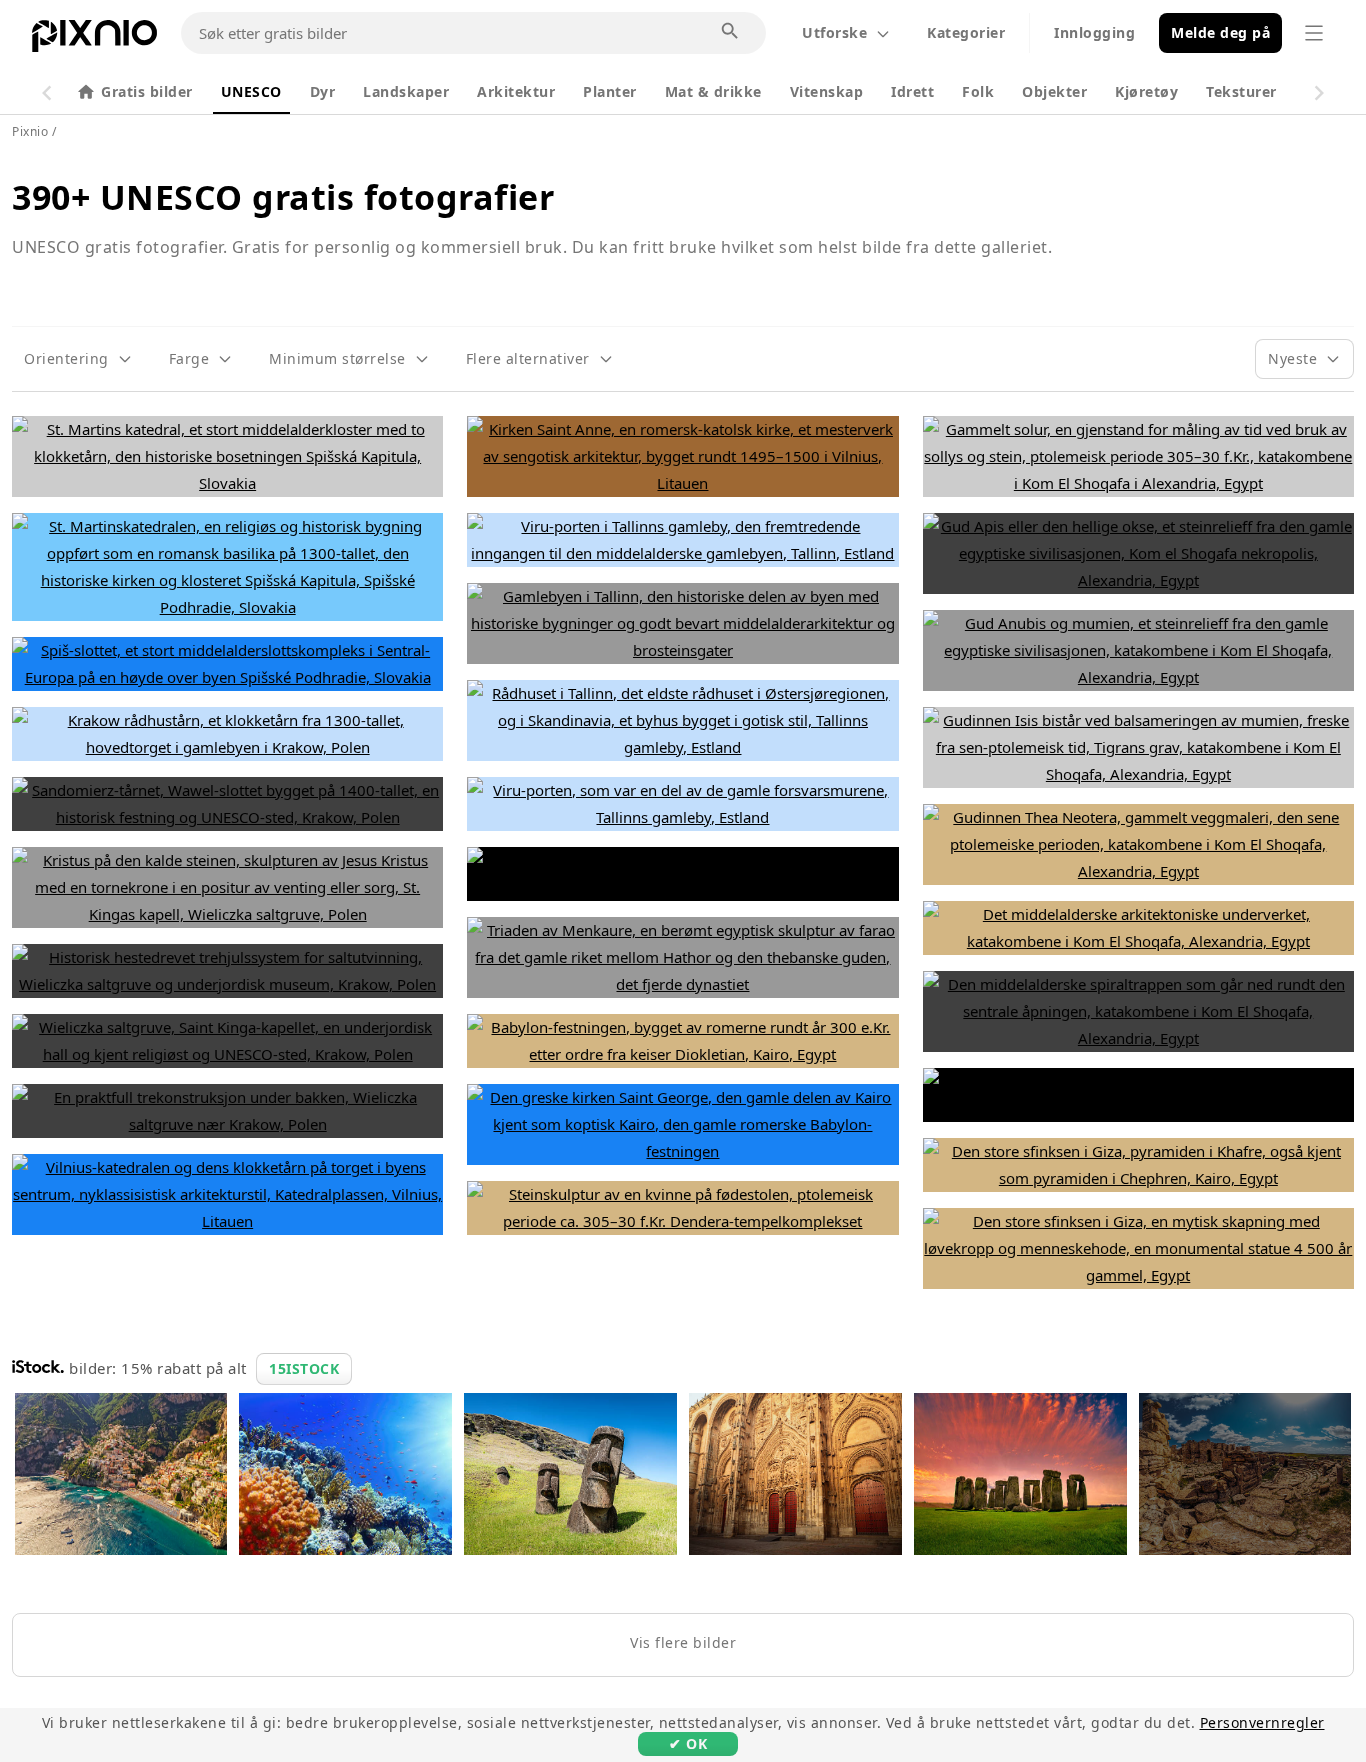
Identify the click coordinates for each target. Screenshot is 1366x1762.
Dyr (323, 91)
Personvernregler (1262, 1722)
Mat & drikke (713, 91)
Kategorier (966, 32)
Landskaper (406, 91)
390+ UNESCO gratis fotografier (283, 197)
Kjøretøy (1146, 91)
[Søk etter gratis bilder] (731, 32)
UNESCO (251, 91)
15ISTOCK (304, 1368)
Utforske (834, 32)
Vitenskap (827, 91)
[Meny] (1314, 33)
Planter (610, 91)
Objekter (1054, 91)
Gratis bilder (147, 91)
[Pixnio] (94, 40)
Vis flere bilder (683, 1642)
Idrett (912, 91)
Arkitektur (516, 91)
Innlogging (1094, 32)
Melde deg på (1220, 32)
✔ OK (688, 1743)
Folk (978, 91)
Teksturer (1241, 91)
